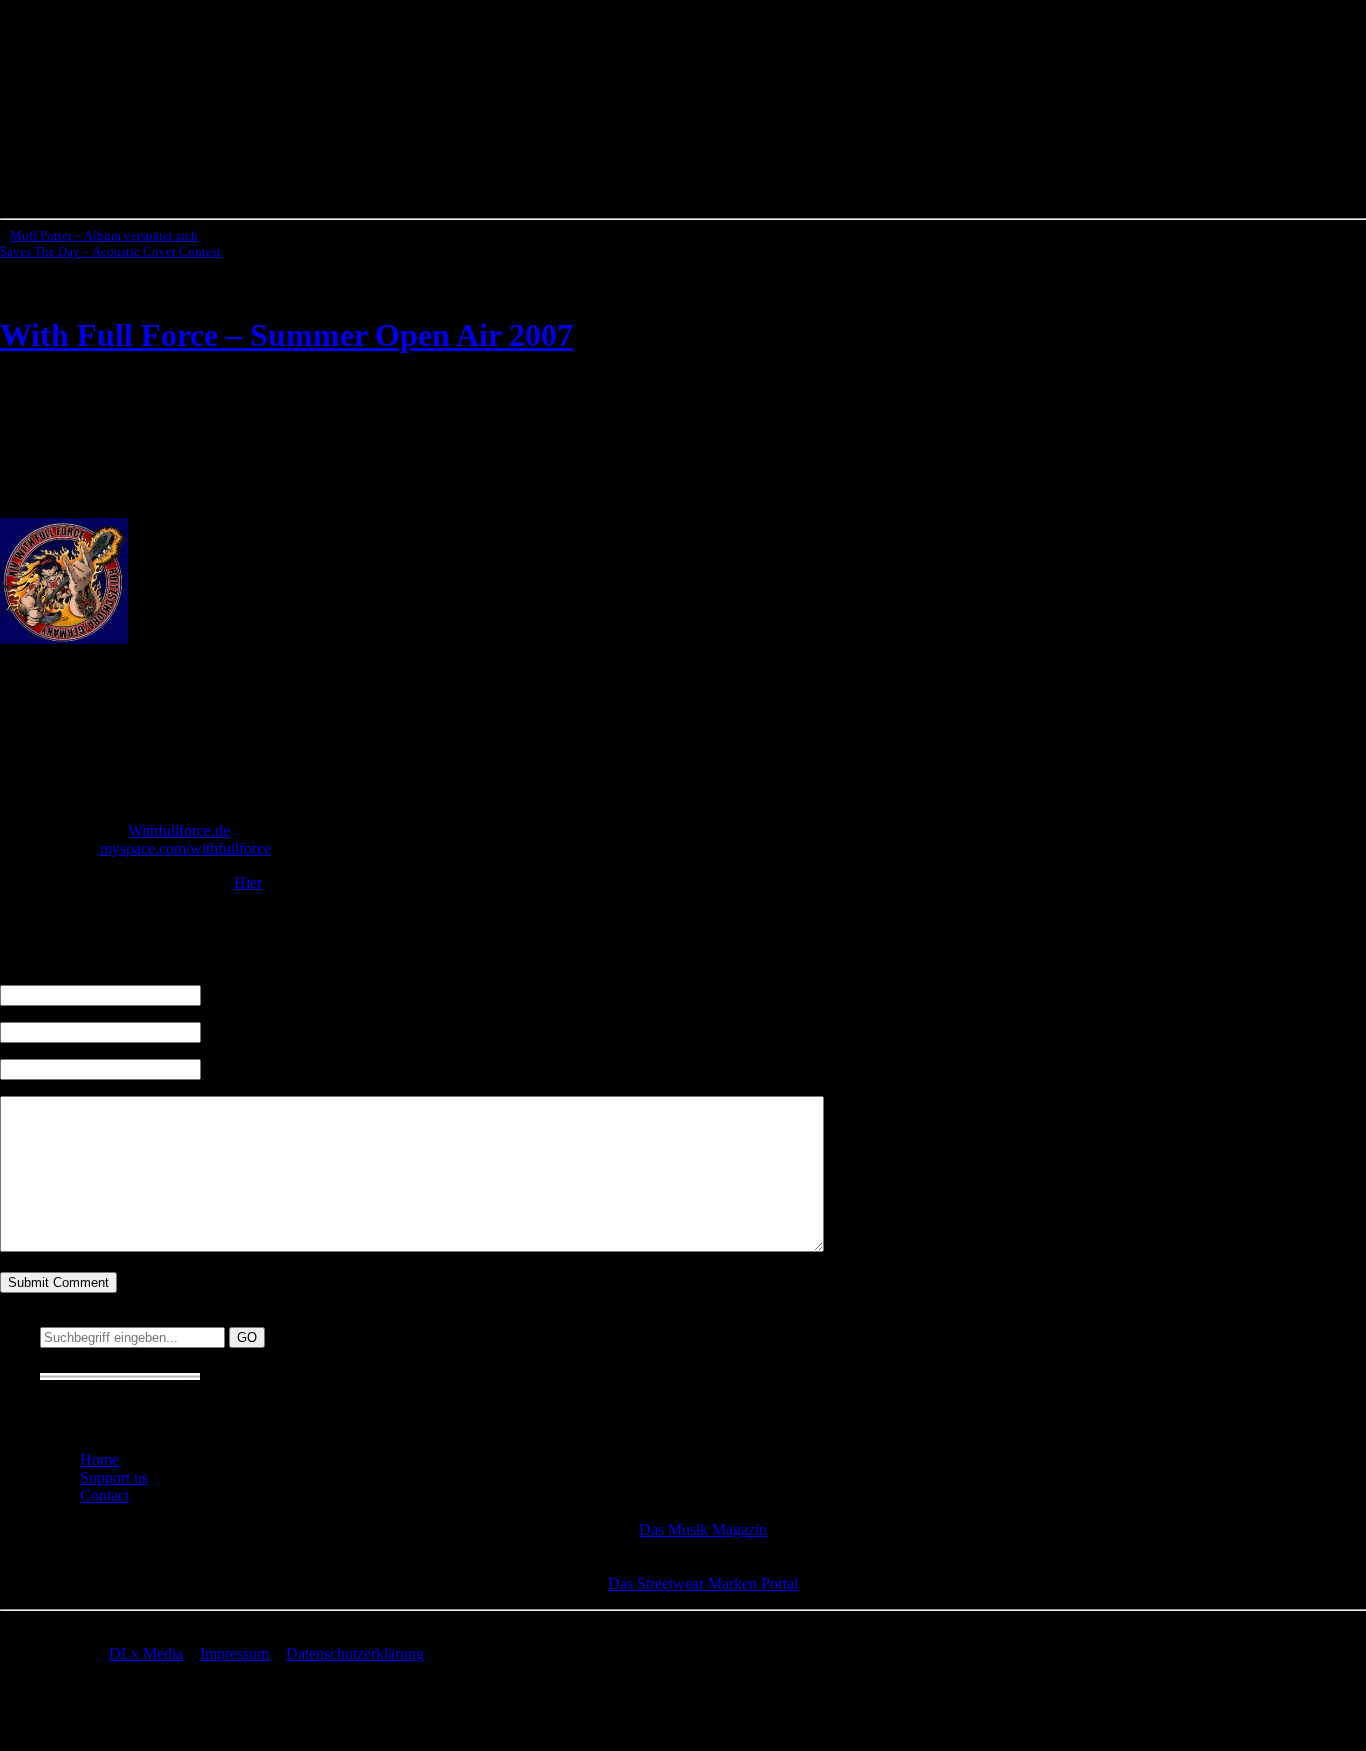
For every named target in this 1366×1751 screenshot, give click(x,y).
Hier (248, 882)
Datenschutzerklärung (355, 1653)
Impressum (234, 1653)
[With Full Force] (64, 638)
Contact (104, 1495)
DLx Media (146, 1653)
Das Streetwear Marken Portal (703, 1583)
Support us (114, 1477)
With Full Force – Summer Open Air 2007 (286, 335)
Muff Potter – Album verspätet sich (104, 235)
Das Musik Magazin (703, 1529)
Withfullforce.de (179, 830)
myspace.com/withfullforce (185, 848)
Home (99, 1459)
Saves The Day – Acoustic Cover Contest (110, 251)
